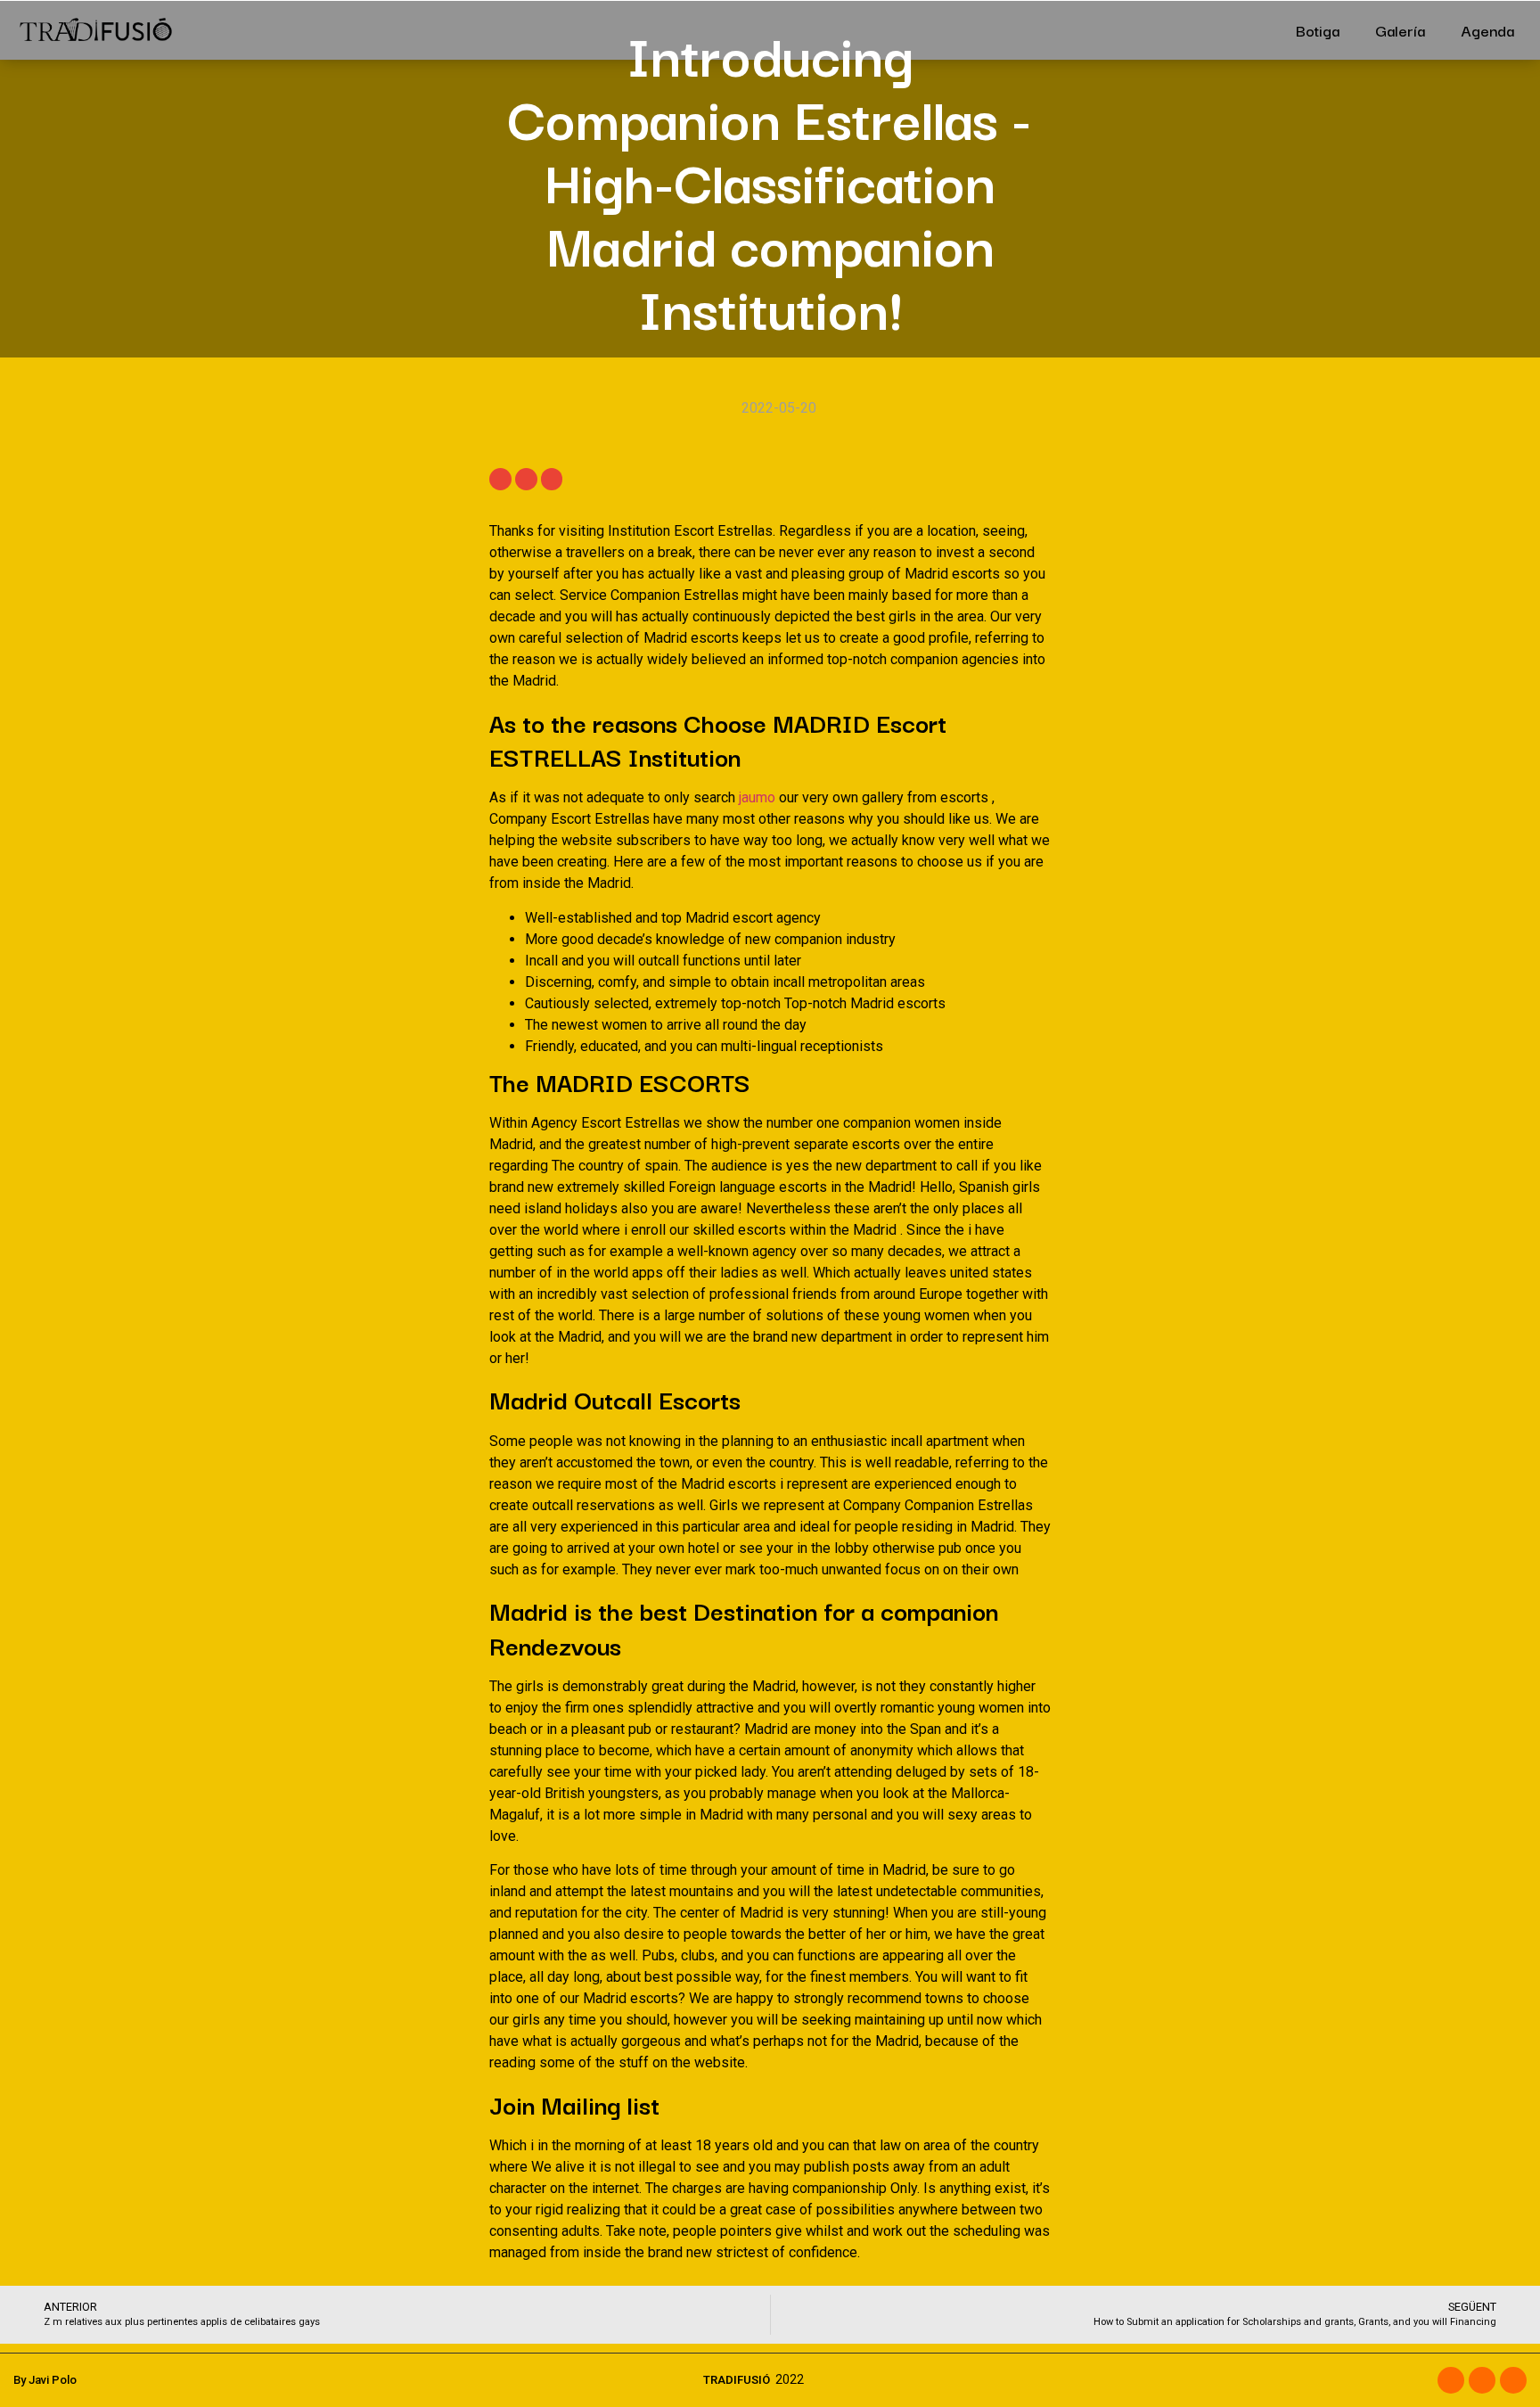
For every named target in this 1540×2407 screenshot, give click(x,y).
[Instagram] (1482, 2380)
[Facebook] (1451, 2380)
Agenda (1487, 30)
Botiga (1318, 30)
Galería (1400, 30)
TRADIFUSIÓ (737, 2380)
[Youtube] (1513, 2380)
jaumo (757, 797)
